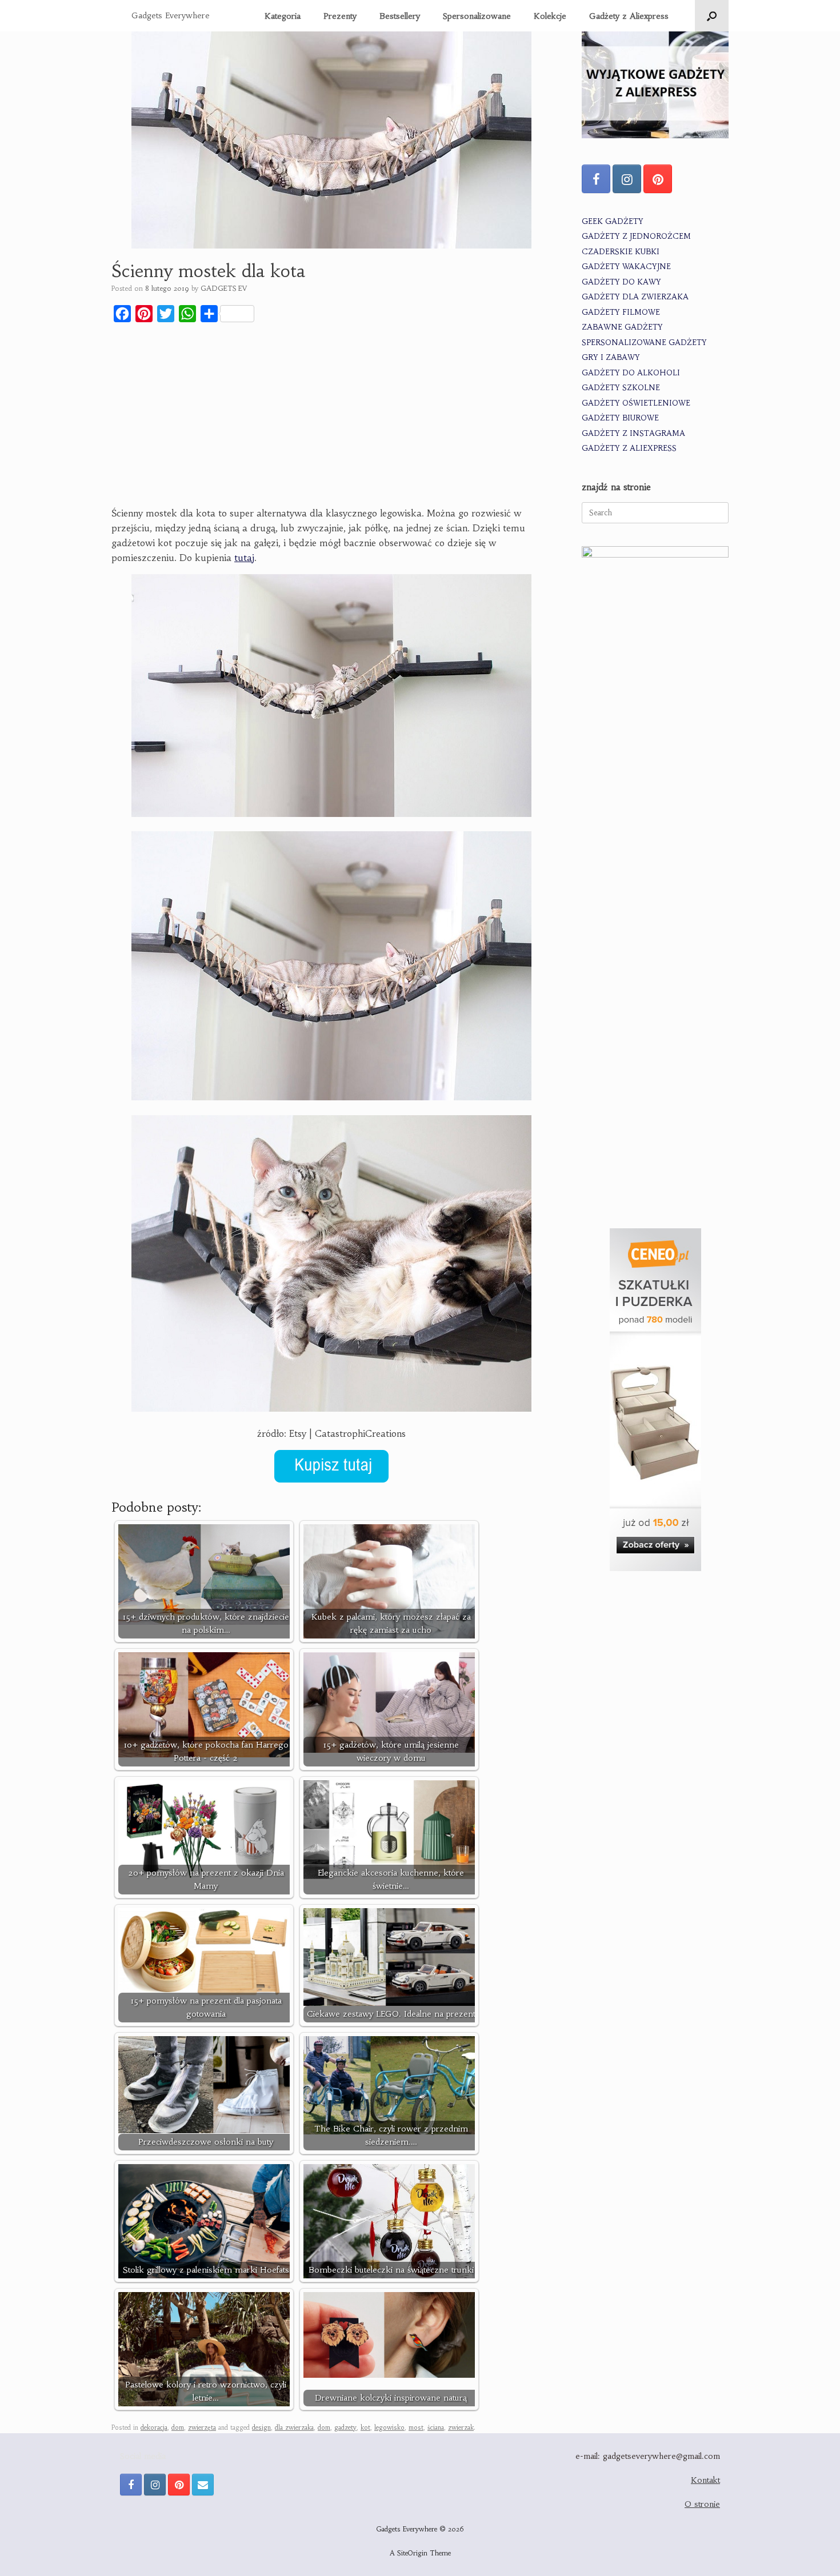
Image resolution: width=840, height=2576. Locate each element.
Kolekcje (550, 16)
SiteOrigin (412, 2553)
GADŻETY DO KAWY (621, 282)
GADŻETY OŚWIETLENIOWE (636, 403)
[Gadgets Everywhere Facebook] (596, 179)
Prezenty (340, 16)
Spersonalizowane (477, 16)
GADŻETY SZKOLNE (621, 388)
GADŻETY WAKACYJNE (626, 267)
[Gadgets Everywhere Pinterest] (658, 179)
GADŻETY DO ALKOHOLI (631, 373)
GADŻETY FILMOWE (621, 312)
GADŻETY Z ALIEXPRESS (629, 448)
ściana (436, 2427)
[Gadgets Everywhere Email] (203, 2485)
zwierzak (461, 2427)
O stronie (702, 2504)
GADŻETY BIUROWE (620, 418)
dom (178, 2427)
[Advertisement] (331, 416)
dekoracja (154, 2427)
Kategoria (283, 16)
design (261, 2427)
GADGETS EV (224, 288)
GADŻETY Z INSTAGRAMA (633, 433)
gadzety (345, 2427)
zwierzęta (202, 2427)
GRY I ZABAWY (611, 357)
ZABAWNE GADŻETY (622, 327)
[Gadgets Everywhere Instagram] (627, 179)
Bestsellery (400, 16)
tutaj (244, 558)
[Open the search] (712, 16)
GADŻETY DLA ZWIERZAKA (635, 297)
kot (365, 2427)
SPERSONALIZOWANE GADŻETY (644, 342)
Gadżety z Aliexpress (629, 16)
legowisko (389, 2427)
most (416, 2427)
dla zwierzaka (294, 2427)
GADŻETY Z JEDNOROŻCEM (636, 236)
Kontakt (705, 2480)
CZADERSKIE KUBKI (621, 252)
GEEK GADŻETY (613, 221)
